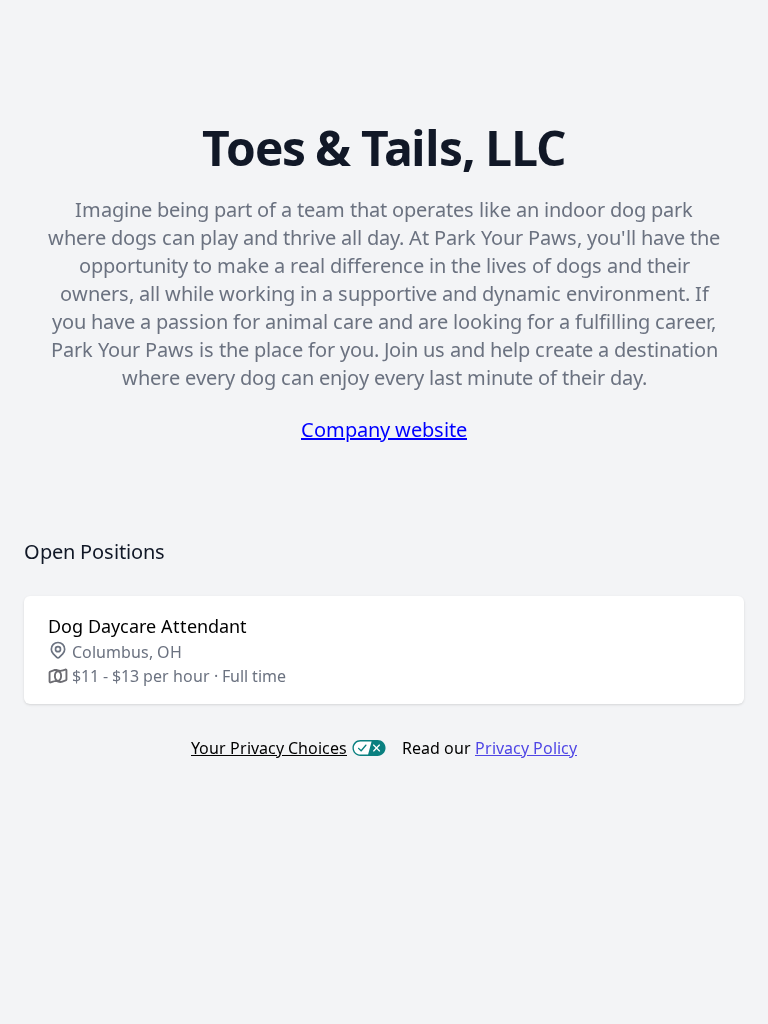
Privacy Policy (526, 748)
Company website (384, 429)
